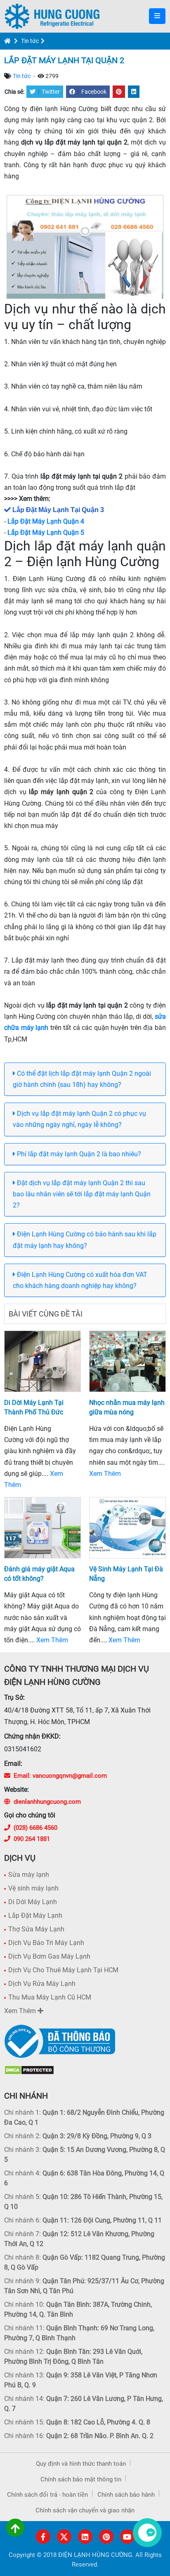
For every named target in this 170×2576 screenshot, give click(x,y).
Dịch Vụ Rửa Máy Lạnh (42, 1984)
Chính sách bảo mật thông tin (81, 2479)
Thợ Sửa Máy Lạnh (36, 1929)
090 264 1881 (32, 1839)
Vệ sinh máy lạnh (33, 1888)
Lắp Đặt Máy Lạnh (35, 1915)
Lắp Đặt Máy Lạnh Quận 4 (46, 521)
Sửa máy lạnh (29, 1875)
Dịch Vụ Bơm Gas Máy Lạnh (49, 1956)
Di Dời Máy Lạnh (33, 1902)
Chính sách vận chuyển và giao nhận (85, 2510)
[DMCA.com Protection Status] (29, 2070)
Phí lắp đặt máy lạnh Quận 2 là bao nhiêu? (78, 1154)
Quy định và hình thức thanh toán (81, 2464)
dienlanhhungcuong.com (47, 1802)
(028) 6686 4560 (35, 1828)
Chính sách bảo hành (126, 2495)
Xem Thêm (105, 1474)
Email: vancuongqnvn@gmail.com (60, 1776)
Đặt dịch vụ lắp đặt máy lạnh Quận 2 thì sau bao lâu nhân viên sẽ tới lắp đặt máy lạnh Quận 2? (82, 1194)
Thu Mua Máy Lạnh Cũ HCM (50, 1997)
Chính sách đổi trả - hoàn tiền (47, 2495)
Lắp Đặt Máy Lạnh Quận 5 (46, 533)
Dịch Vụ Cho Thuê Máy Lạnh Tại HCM (63, 1970)
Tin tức (30, 41)
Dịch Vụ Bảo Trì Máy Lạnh (46, 1943)
